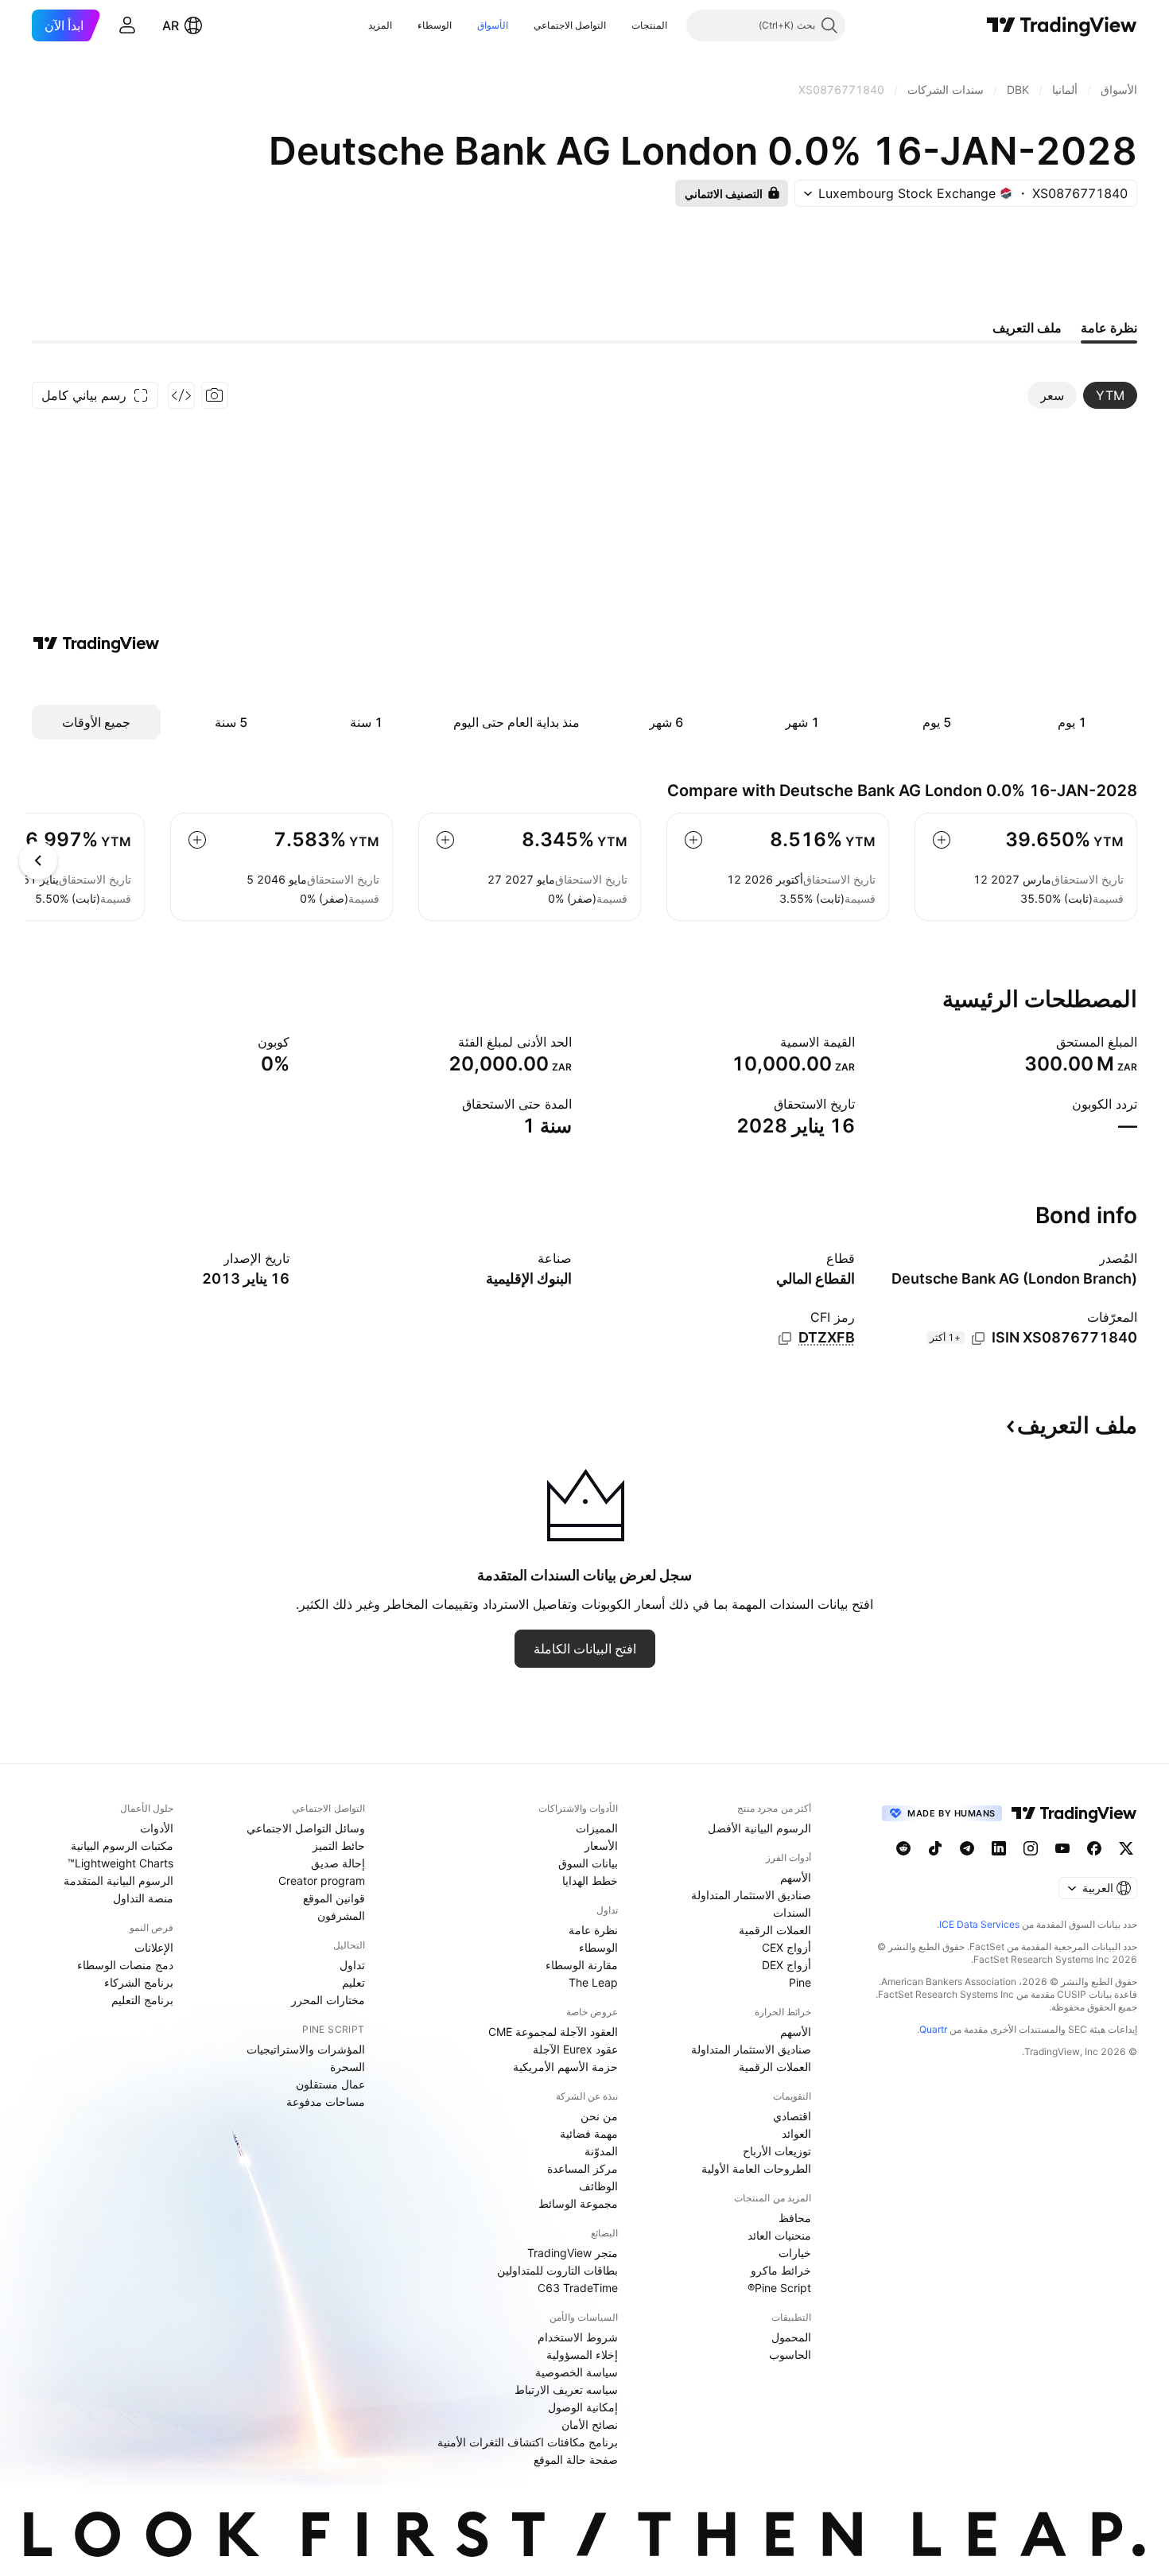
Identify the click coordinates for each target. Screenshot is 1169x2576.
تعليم (353, 1982)
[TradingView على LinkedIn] (999, 1848)
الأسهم (796, 1877)
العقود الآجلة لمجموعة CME (553, 2032)
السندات (792, 1912)
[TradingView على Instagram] (1031, 1848)
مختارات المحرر (328, 2000)
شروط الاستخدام (578, 2337)
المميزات (597, 1828)
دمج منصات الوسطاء (125, 1965)
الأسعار (601, 1846)
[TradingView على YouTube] (1062, 1848)
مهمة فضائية (589, 2133)
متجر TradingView (573, 2253)
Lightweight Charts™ (120, 1863)
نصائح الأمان (590, 2424)
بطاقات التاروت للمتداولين (557, 2270)
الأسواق (493, 25)
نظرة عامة (593, 1930)
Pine (800, 1982)
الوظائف (598, 2186)
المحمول (791, 2337)
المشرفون (341, 1915)
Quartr (933, 2029)
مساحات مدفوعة (326, 2102)
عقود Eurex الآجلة (575, 2049)
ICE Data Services (979, 1924)
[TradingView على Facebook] (1094, 1848)
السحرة (348, 2067)
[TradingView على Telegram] (967, 1848)
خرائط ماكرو (781, 2270)
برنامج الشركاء (139, 1982)
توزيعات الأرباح (777, 2151)
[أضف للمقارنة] (942, 840)
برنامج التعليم (142, 2000)
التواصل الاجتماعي (570, 25)
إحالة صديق (338, 1863)
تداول (352, 1965)
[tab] (1110, 395)
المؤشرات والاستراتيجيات (306, 2049)
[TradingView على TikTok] (935, 1848)
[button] (619, 25)
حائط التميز (339, 1846)
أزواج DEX (786, 1965)
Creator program (322, 1881)
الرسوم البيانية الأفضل (759, 1828)
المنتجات (649, 25)
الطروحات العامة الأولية (756, 2168)
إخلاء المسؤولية (582, 2355)
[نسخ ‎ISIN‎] (978, 1339)
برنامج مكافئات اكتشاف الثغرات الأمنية (528, 2442)
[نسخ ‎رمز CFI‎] (785, 1339)
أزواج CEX (786, 1947)
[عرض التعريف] (1046, 1042)
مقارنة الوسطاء (582, 1965)
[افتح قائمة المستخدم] (127, 25)
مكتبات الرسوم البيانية (122, 1846)
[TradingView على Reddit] (903, 1848)
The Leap (593, 1982)
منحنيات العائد (779, 2235)
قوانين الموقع (334, 1898)
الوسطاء (435, 25)
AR (171, 25)
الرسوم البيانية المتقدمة (118, 1881)
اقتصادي (792, 2116)
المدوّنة (601, 2151)
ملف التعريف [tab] (1027, 328)
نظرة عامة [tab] (1109, 328)
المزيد (380, 25)
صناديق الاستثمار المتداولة (751, 1895)
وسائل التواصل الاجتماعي (306, 1828)
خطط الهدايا (590, 1881)
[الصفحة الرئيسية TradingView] (1062, 25)
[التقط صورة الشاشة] (215, 395)
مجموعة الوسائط (578, 2203)
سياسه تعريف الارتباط (566, 2390)
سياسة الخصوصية (577, 2372)
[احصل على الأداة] (181, 395)
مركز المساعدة (583, 2168)
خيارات (795, 2253)
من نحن (599, 2116)
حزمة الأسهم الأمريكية (565, 2067)
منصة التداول (143, 1898)
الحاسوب (790, 2355)
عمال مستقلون (330, 2084)
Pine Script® (779, 2288)
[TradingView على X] (1126, 1848)
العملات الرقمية (775, 1930)
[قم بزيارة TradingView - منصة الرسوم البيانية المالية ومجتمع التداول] (96, 643)
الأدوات (157, 1828)
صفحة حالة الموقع (576, 2459)
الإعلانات (154, 1947)
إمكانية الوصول (583, 2407)
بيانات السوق (588, 1863)
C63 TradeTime (578, 2288)
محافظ (795, 2218)
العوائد (796, 2133)
